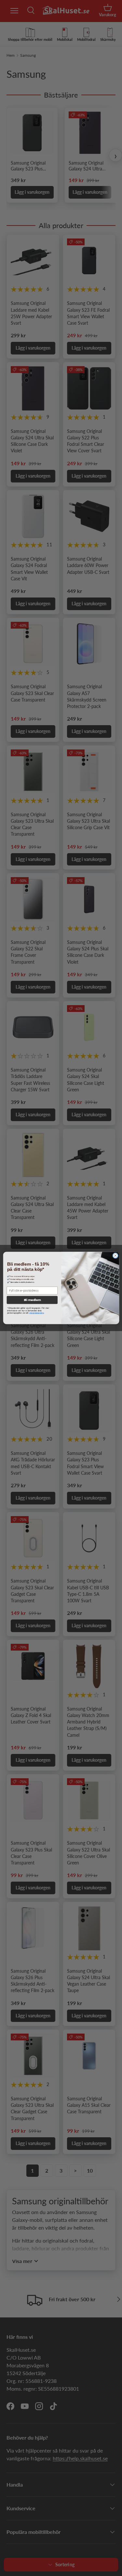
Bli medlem (32, 1300)
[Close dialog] (115, 1256)
